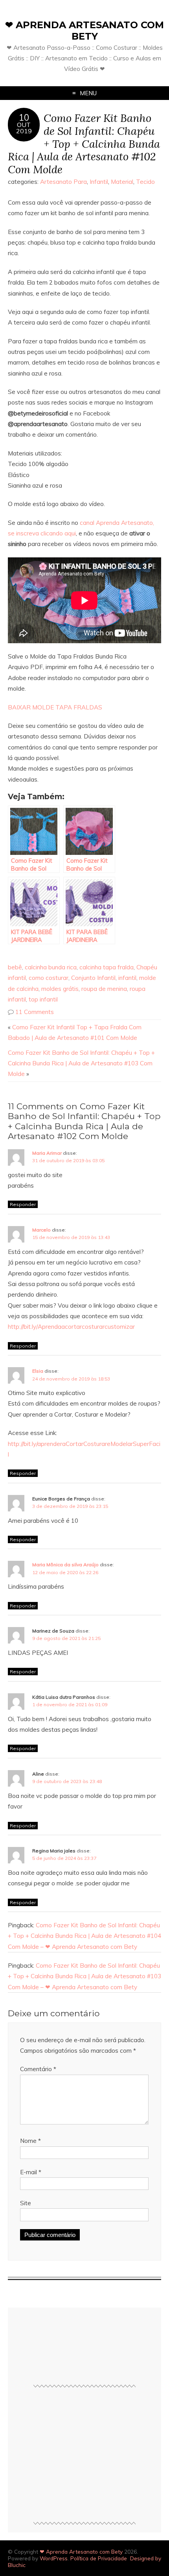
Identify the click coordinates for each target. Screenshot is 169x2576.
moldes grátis (60, 989)
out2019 (24, 128)
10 (24, 118)
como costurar (49, 978)
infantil (127, 978)
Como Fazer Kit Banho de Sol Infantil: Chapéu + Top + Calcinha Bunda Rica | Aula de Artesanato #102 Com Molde (84, 143)
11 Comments (35, 1012)
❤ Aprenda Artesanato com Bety (84, 31)
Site (26, 2203)
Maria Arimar (47, 1153)
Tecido (145, 182)
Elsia (38, 1371)
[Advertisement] (84, 2458)
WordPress (54, 2558)
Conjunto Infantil (93, 978)
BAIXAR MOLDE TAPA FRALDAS (55, 707)
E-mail (31, 2172)
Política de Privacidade (99, 2558)
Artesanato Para (63, 182)
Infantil (99, 182)
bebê (15, 967)
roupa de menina (104, 989)
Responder (23, 1204)
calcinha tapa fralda (107, 967)
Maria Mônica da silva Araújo (65, 1565)
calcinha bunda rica (51, 967)
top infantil (43, 999)
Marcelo (41, 1230)
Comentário (38, 2069)
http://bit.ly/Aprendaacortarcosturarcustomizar (71, 1327)
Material (122, 182)
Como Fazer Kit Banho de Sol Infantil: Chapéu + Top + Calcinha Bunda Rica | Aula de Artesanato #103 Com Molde (81, 1063)
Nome (30, 2141)
